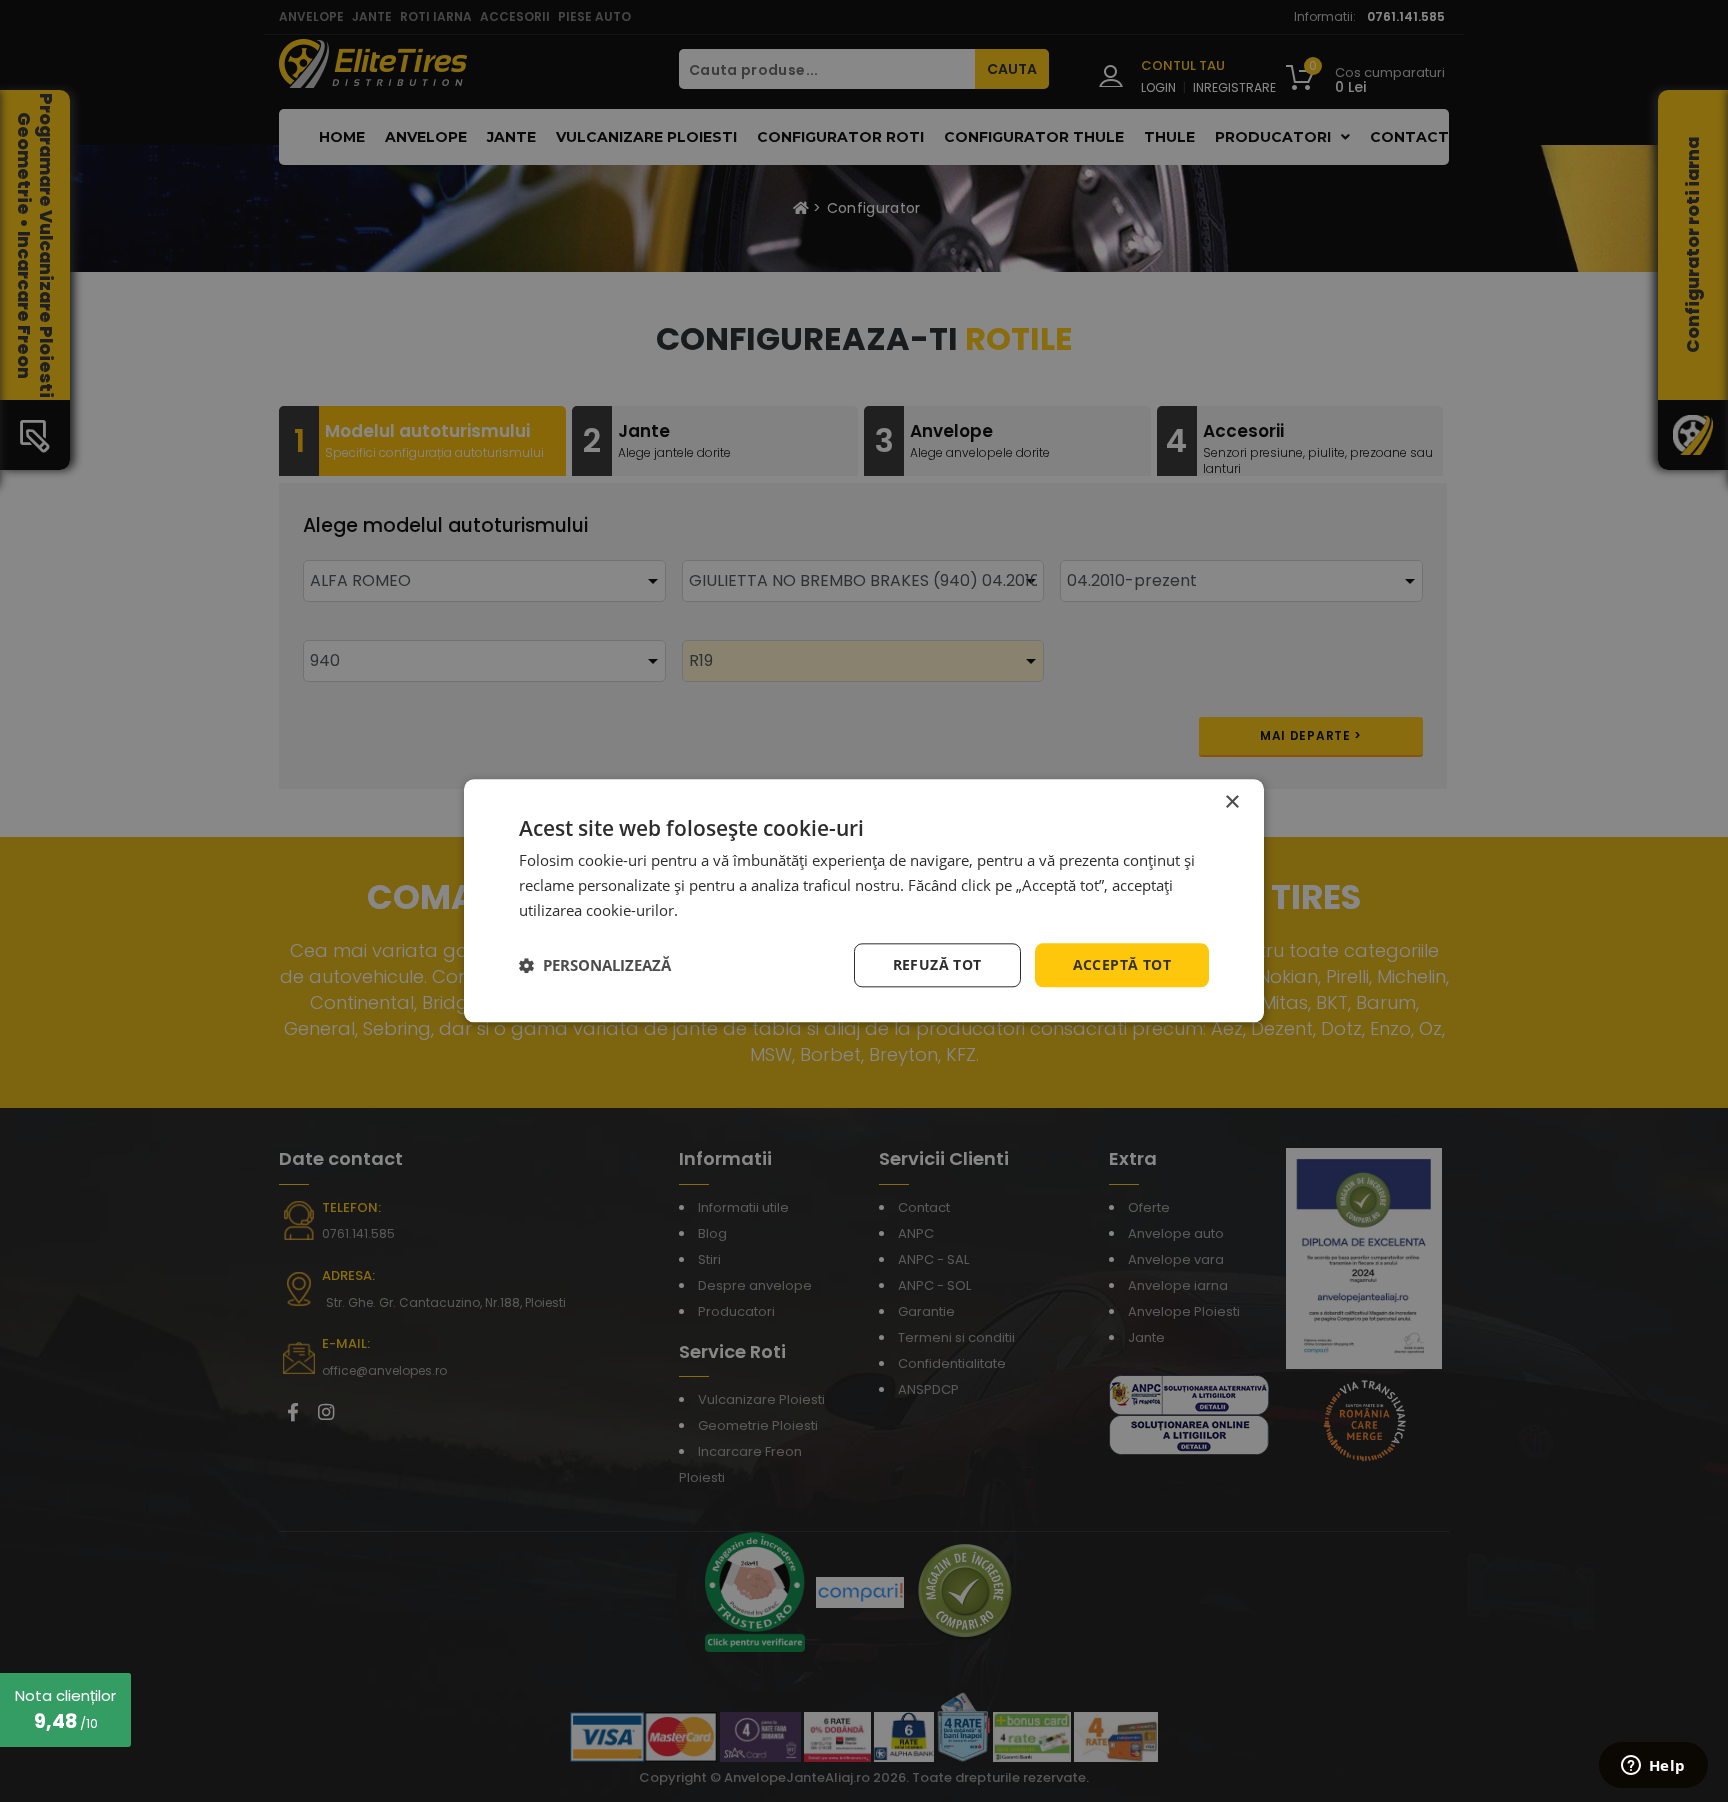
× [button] (1231, 802)
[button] (595, 965)
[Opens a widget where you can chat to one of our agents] (1653, 1767)
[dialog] (864, 900)
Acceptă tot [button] (1122, 964)
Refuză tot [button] (937, 964)
